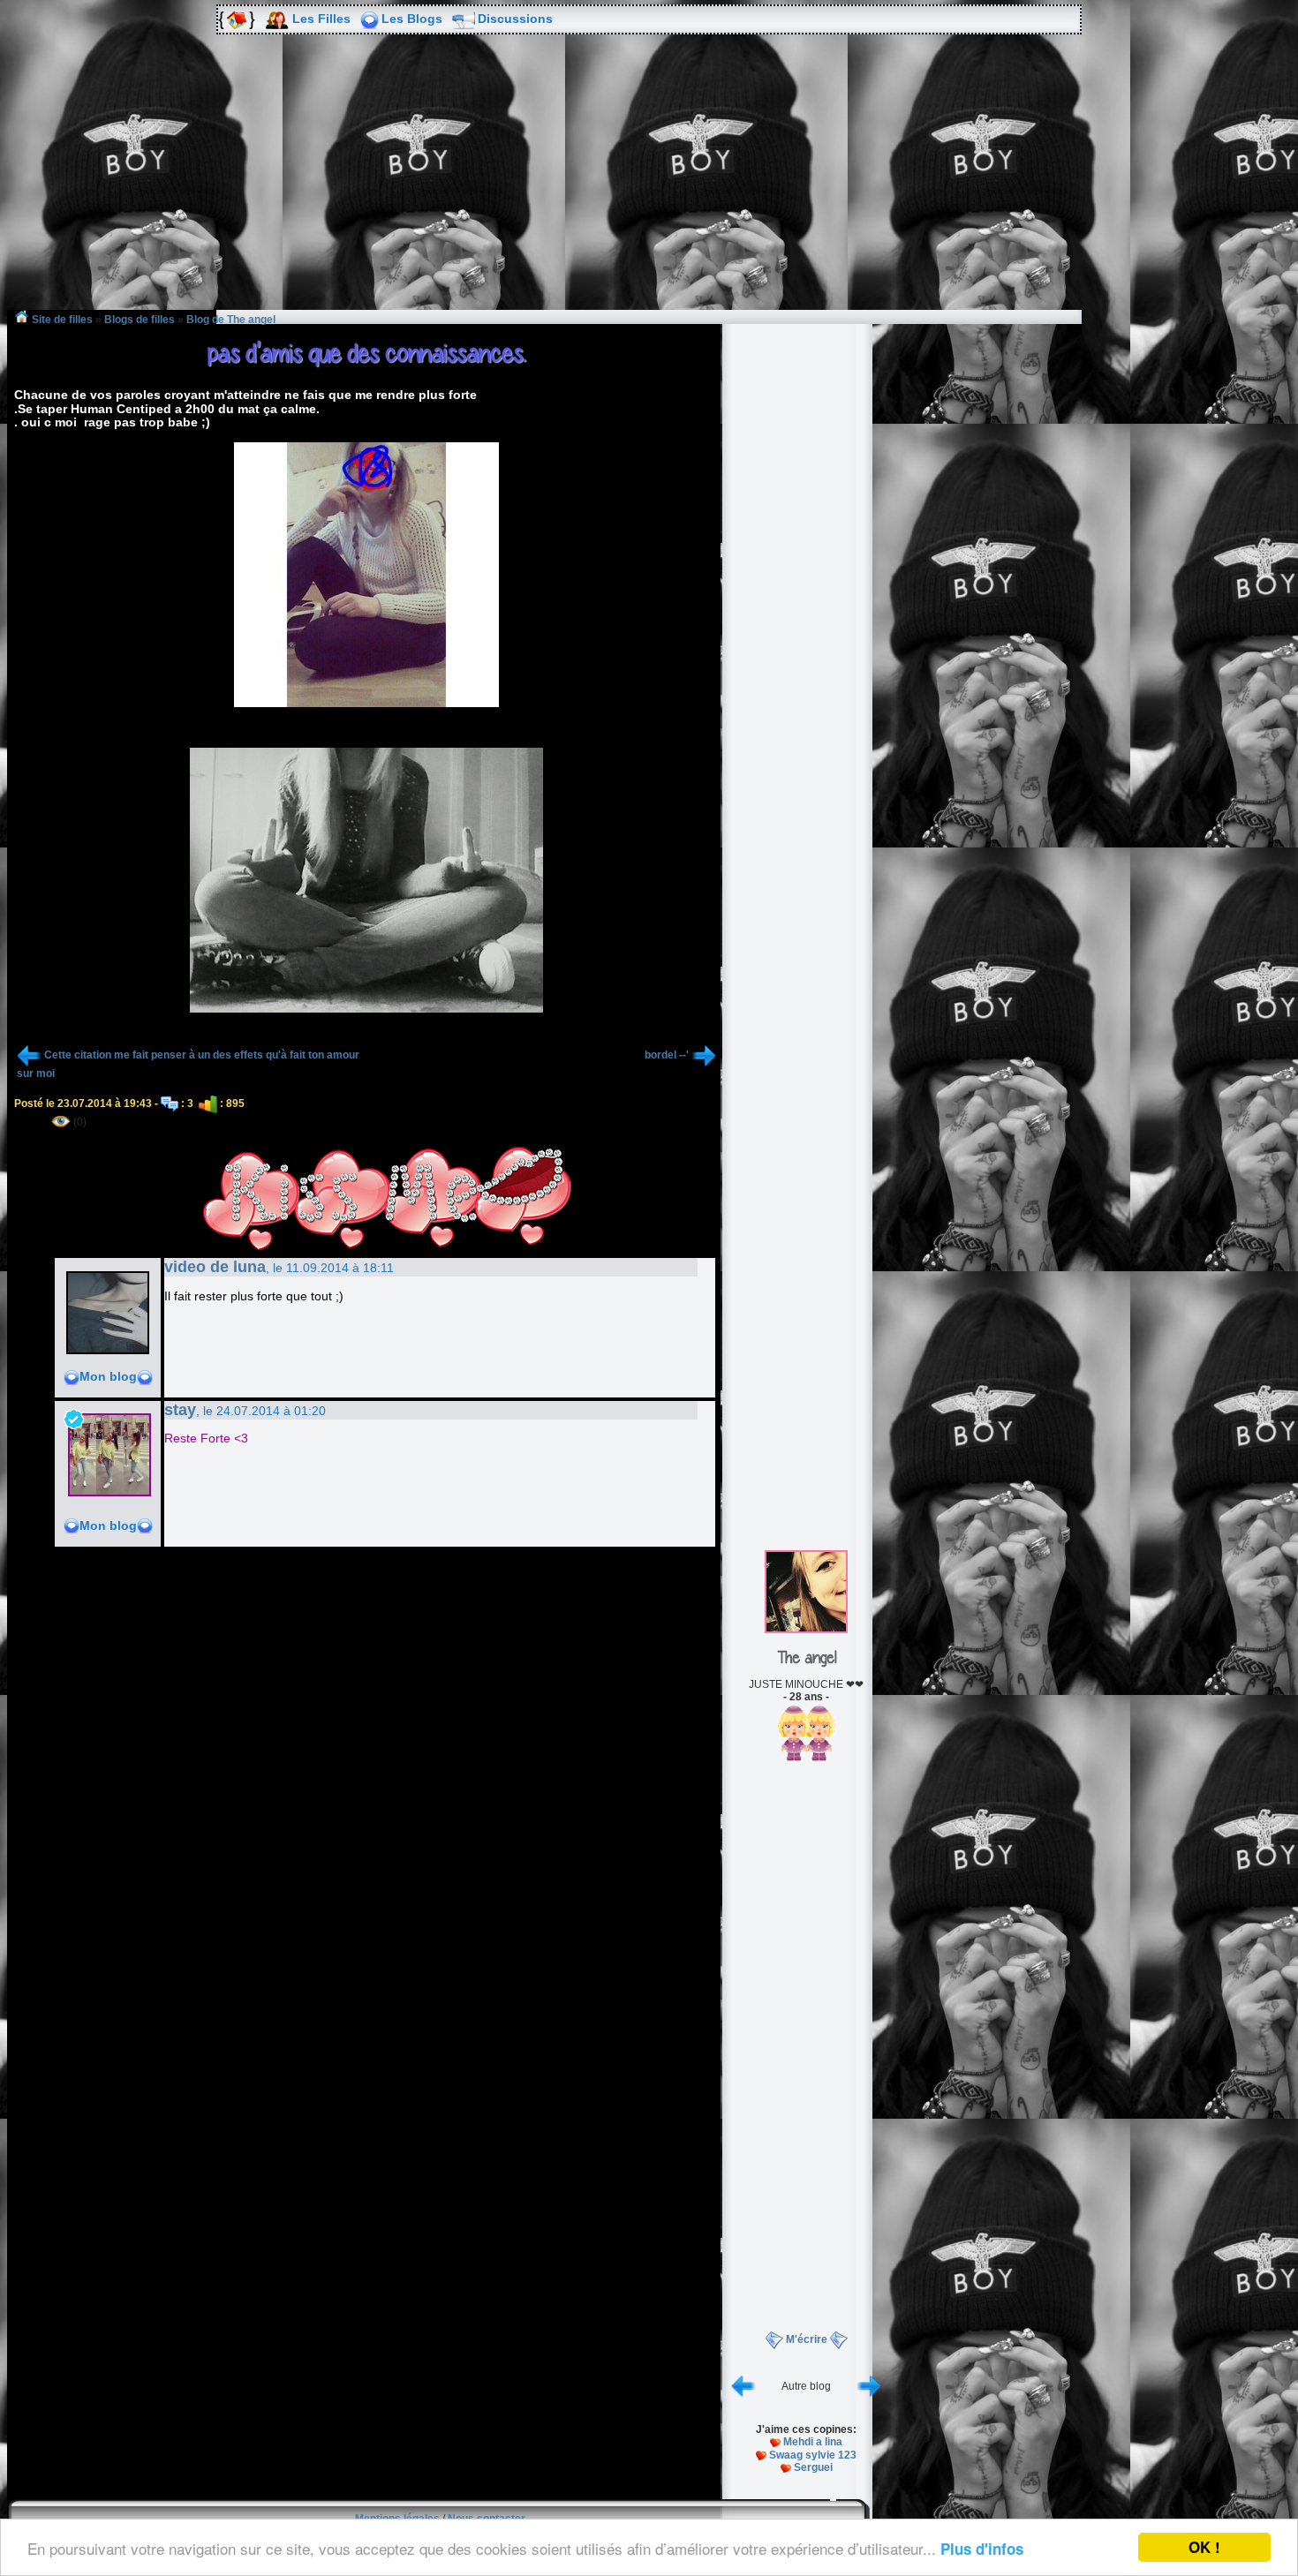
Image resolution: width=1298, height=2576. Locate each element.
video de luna (215, 1267)
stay (180, 1410)
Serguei (813, 2467)
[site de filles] (235, 19)
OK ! (1204, 2547)
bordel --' (667, 1055)
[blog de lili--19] (869, 2385)
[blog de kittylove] (743, 2385)
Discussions (515, 19)
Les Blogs (412, 19)
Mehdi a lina (813, 2442)
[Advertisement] (649, 185)
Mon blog (108, 1376)
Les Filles (321, 19)
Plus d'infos (982, 2549)
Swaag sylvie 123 (813, 2455)
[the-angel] (806, 1630)
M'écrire (807, 2339)
